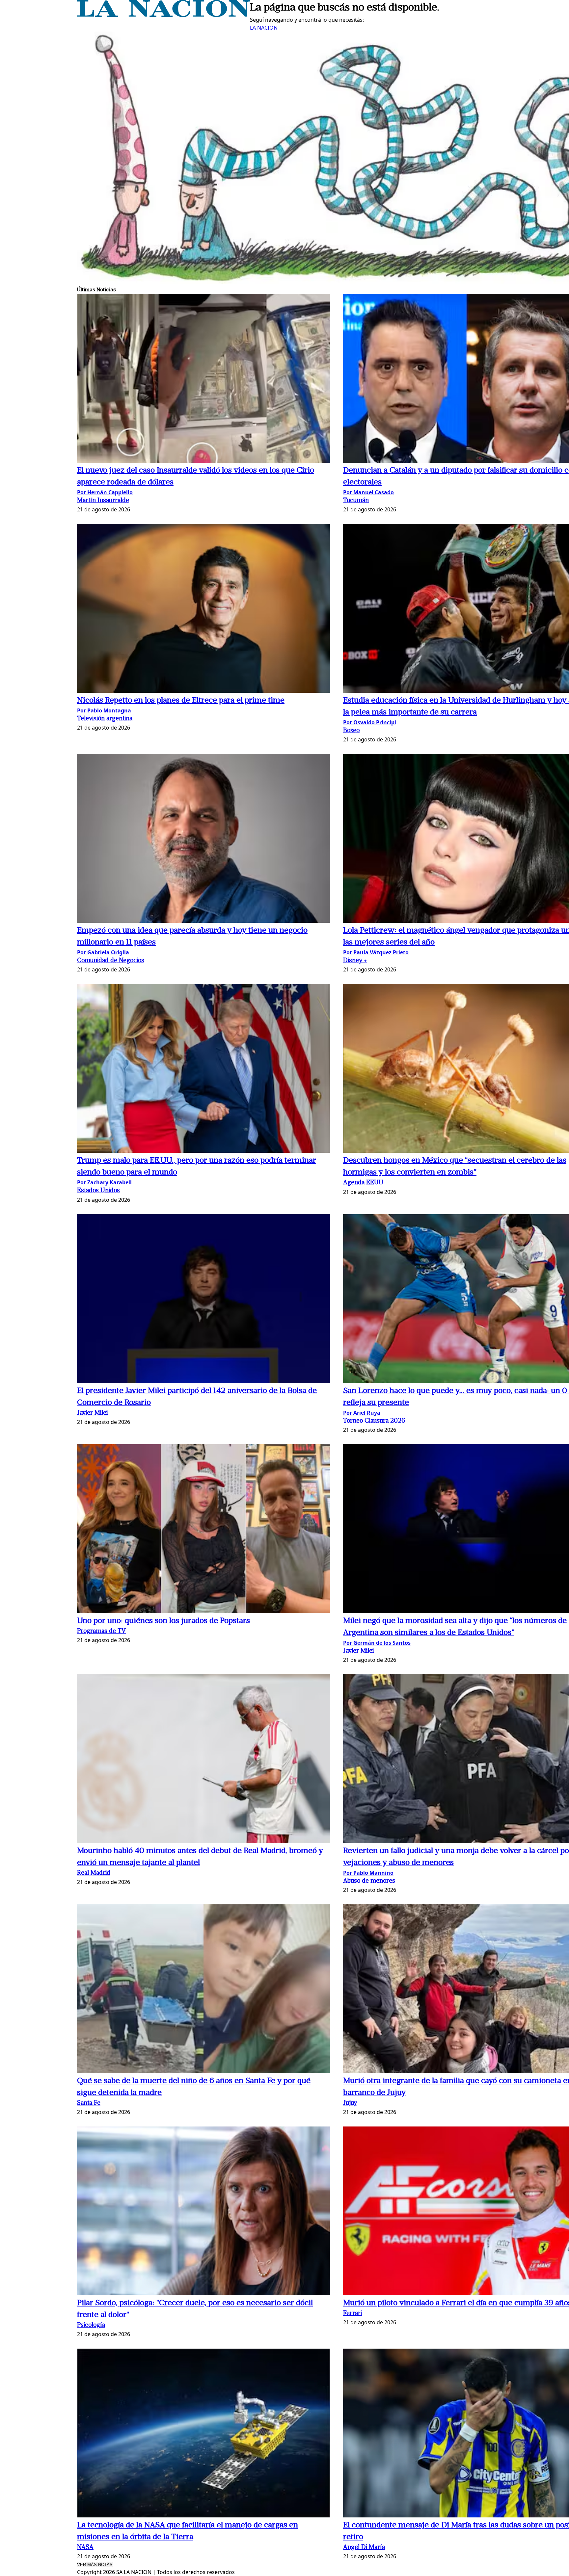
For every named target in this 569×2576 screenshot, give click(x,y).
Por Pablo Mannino (368, 1873)
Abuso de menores (369, 1881)
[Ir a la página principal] (163, 15)
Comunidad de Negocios (111, 961)
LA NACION (264, 28)
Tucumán (356, 501)
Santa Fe (89, 2103)
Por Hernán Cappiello (105, 492)
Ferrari (352, 2314)
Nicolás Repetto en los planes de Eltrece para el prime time (181, 701)
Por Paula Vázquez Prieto (376, 952)
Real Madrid (94, 1873)
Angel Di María (364, 2548)
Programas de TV (101, 1631)
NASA (85, 2548)
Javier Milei (92, 1413)
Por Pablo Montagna (104, 710)
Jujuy (350, 2103)
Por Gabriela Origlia (103, 952)
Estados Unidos (98, 1191)
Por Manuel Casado (368, 492)
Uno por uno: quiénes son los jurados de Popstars (163, 1621)
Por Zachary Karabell (104, 1182)
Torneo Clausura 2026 (374, 1421)
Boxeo (351, 731)
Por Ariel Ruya (362, 1413)
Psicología (91, 2325)
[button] (203, 379)
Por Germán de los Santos (377, 1643)
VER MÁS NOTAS (95, 2565)
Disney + (355, 961)
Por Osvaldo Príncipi (370, 722)
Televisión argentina (105, 719)
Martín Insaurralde (103, 501)
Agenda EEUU (363, 1183)
